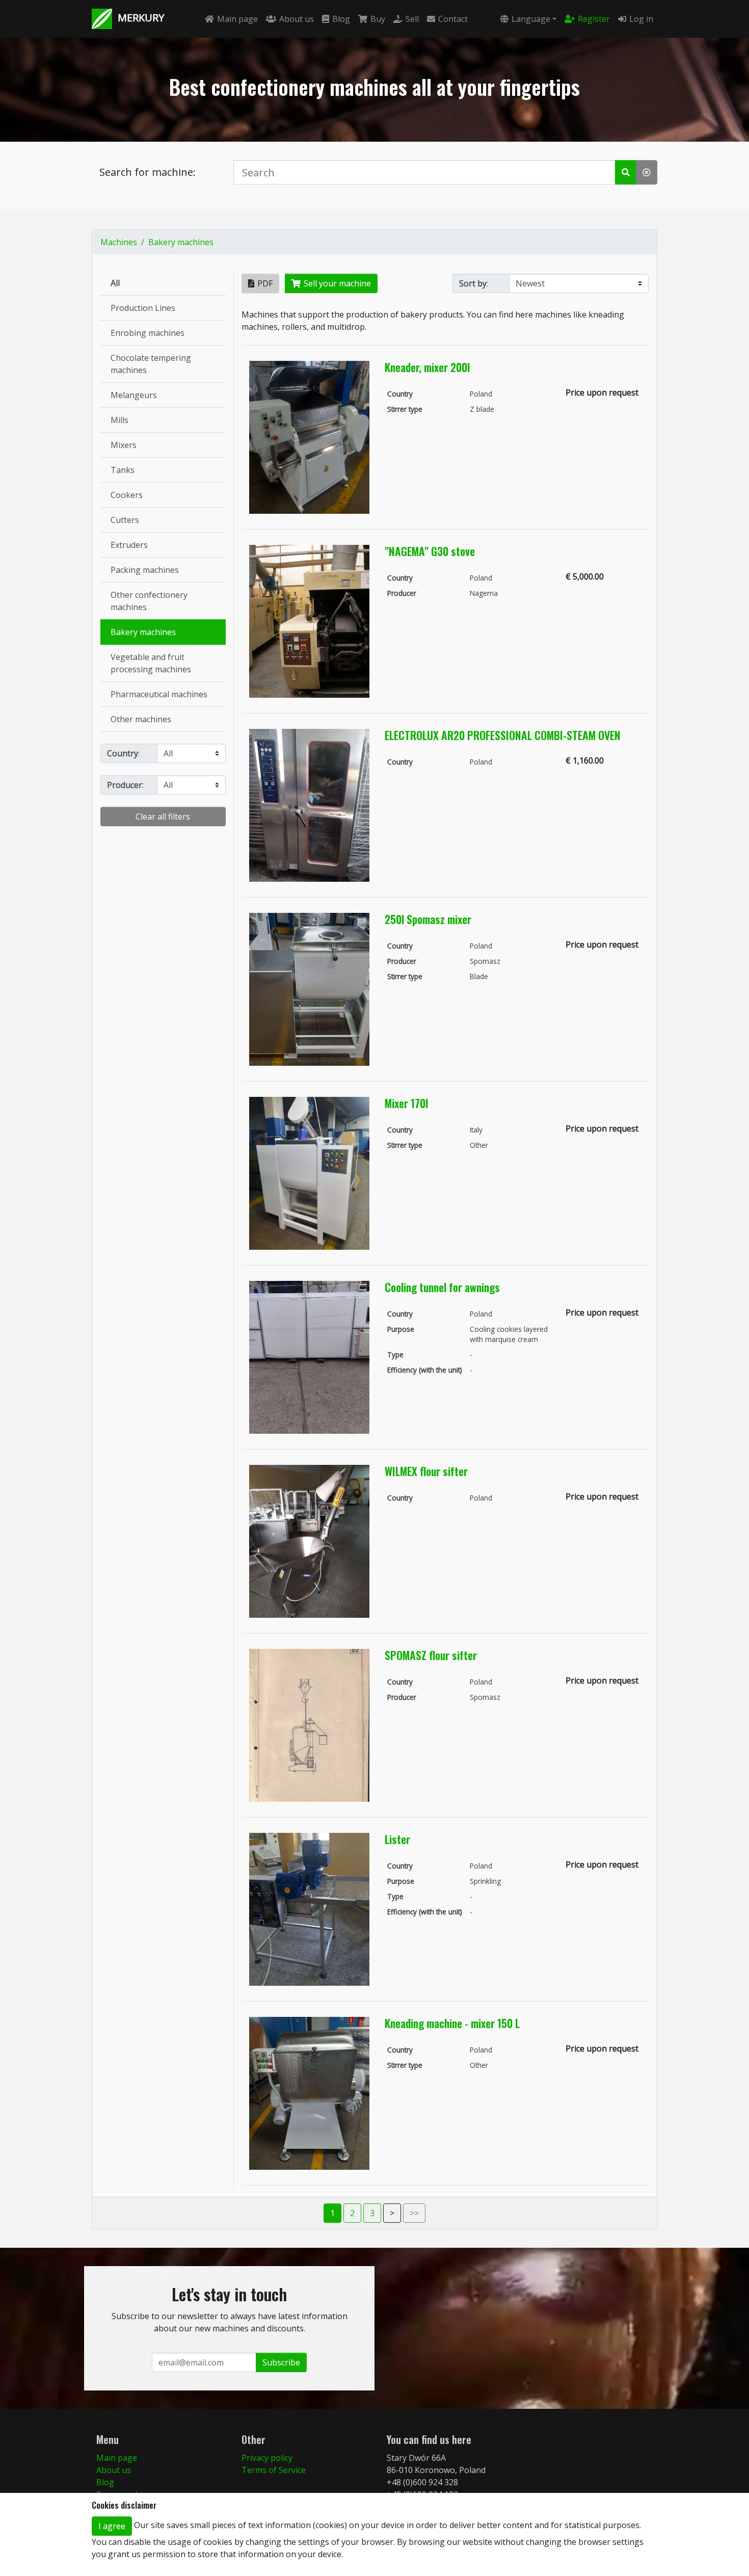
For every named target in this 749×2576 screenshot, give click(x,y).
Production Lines (143, 308)
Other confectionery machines (149, 601)
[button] (626, 172)
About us (297, 19)
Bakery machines (181, 242)
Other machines (141, 719)
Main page (237, 19)
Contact (453, 19)
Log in (641, 19)
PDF (265, 283)
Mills (119, 420)
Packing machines (145, 570)
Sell (412, 19)
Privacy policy (267, 2458)
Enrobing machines (148, 333)
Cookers (127, 495)
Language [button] (531, 19)
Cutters (125, 520)
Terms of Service (274, 2470)
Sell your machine (337, 283)
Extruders (129, 545)
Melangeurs (134, 395)
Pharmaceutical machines (159, 694)
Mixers (124, 445)
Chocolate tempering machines (151, 364)
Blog (341, 19)
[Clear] (647, 172)
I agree (112, 2526)
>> (414, 2213)
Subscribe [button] (281, 2362)
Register (594, 19)
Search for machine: (148, 172)
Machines (119, 242)
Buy (378, 19)
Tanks (123, 470)
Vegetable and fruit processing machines (151, 663)
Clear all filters (163, 817)
